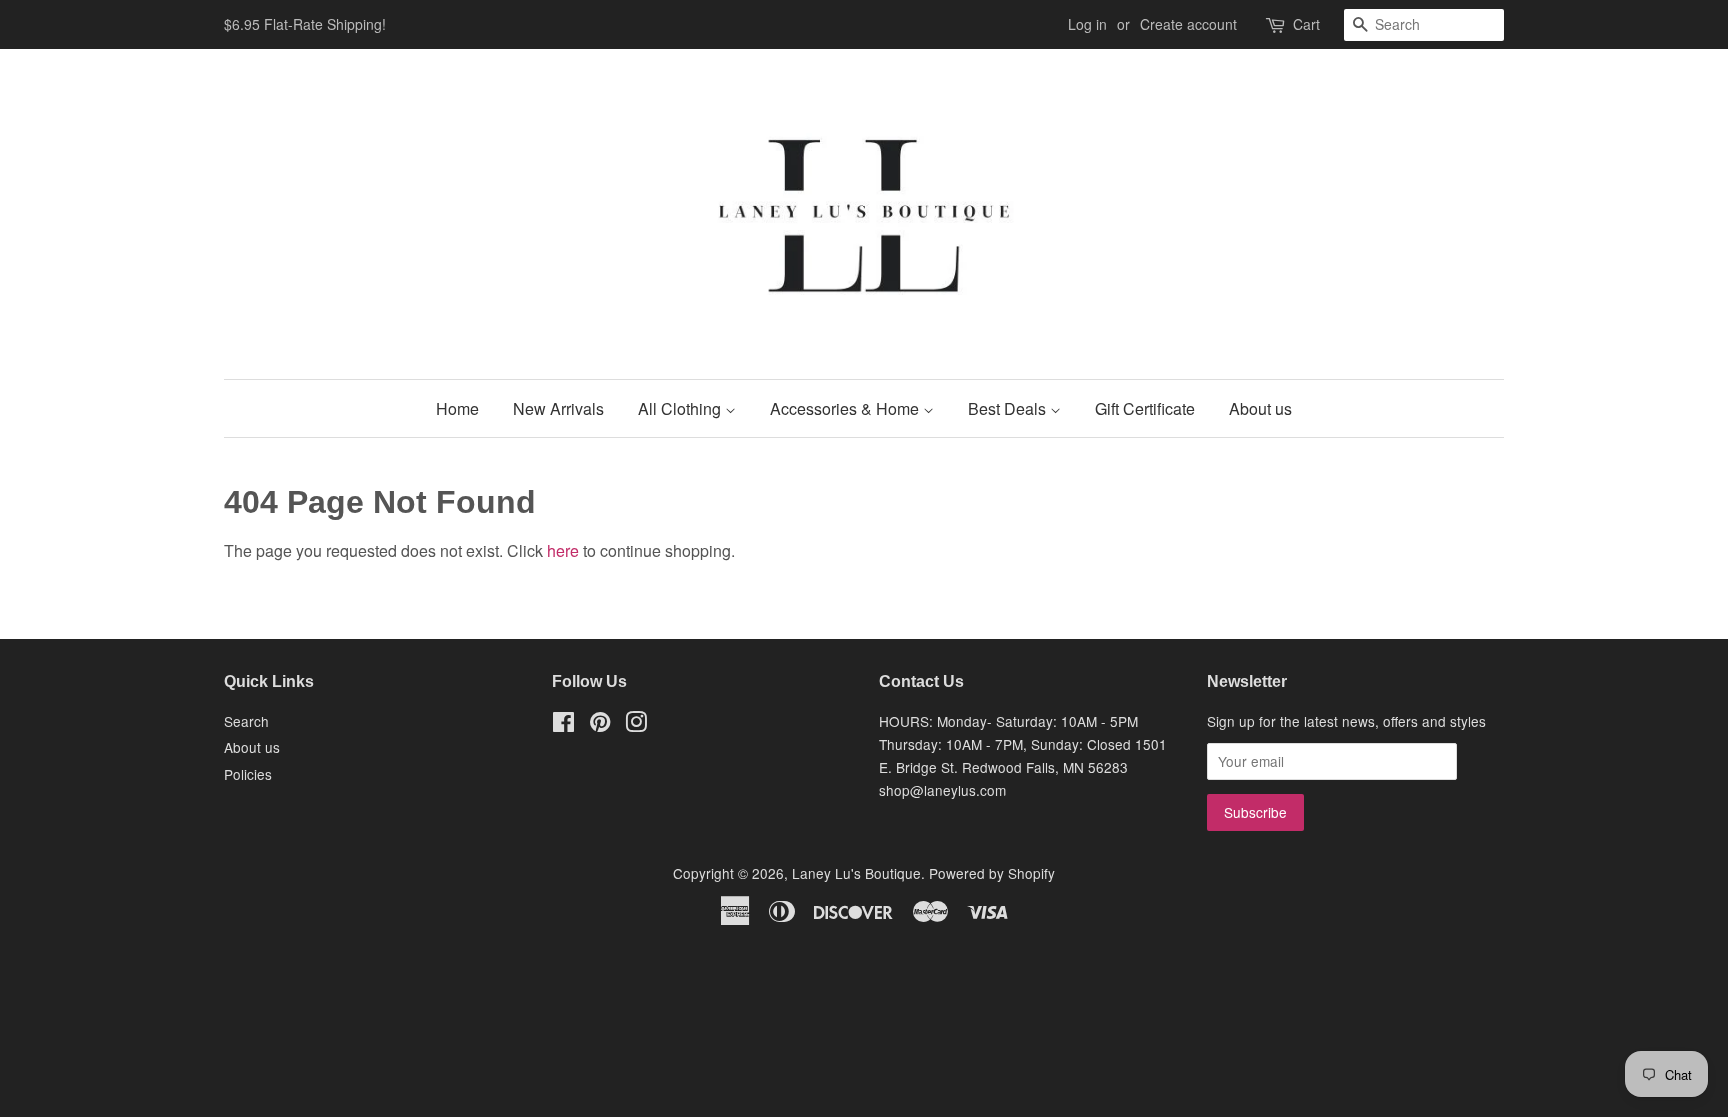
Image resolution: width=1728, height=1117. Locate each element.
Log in (1087, 24)
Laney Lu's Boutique (856, 873)
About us (1260, 408)
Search (246, 721)
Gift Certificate (1145, 408)
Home (457, 408)
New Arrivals (558, 408)
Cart (1306, 24)
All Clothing (681, 408)
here (563, 550)
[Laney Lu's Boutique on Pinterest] (600, 725)
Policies (248, 774)
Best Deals (1009, 408)
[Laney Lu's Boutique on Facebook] (563, 725)
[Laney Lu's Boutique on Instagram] (636, 725)
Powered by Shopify (992, 873)
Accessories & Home (846, 408)
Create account (1188, 24)
